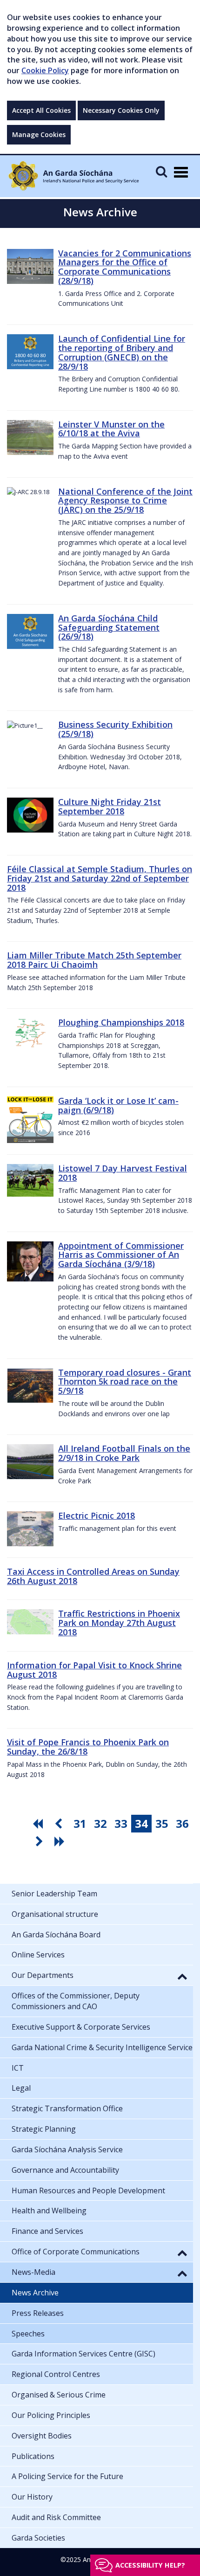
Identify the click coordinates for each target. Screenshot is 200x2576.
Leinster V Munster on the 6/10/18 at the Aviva (111, 429)
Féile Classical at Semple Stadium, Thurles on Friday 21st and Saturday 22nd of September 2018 (100, 878)
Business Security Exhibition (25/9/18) (115, 729)
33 (121, 1823)
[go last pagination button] (61, 1841)
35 (162, 1823)
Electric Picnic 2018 (97, 1515)
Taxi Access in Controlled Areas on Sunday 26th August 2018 (93, 1576)
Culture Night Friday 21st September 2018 (110, 806)
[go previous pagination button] (60, 1824)
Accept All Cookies (41, 110)
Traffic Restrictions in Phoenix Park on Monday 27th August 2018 (119, 1623)
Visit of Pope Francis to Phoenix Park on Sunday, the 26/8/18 (88, 1747)
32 (100, 1823)
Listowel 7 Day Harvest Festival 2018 (123, 1173)
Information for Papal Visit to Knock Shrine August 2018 (94, 1670)
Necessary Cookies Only (121, 110)
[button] (182, 1976)
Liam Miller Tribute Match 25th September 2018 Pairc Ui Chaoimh (94, 960)
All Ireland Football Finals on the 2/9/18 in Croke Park (124, 1453)
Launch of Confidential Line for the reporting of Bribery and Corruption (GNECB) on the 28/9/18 (122, 352)
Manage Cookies (39, 134)
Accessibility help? (150, 2565)
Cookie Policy (45, 70)
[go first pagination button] (39, 1824)
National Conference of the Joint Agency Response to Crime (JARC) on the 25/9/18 (125, 501)
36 (182, 1823)
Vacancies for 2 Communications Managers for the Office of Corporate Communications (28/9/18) (125, 267)
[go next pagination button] (40, 1841)
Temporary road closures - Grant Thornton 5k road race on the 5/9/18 (125, 1382)
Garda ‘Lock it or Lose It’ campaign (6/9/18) (118, 1105)
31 (80, 1823)
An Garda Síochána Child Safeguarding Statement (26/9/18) (109, 627)
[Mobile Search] (161, 171)
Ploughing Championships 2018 (121, 1022)
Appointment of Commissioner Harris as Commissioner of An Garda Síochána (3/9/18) (121, 1255)
